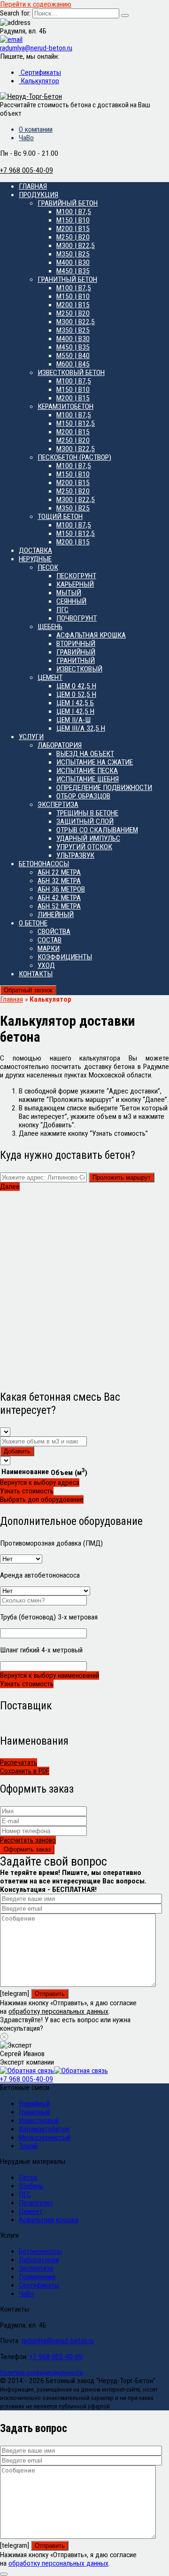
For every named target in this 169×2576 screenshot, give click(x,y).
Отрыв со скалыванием (97, 830)
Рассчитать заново (28, 1840)
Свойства (54, 932)
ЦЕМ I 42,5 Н (75, 711)
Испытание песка (87, 771)
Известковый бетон (71, 373)
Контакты (36, 974)
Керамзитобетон (65, 407)
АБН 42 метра (59, 898)
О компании (36, 129)
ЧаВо (26, 138)
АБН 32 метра (59, 881)
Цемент (50, 678)
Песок (48, 567)
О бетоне (33, 923)
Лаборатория (60, 745)
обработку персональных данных (58, 2011)
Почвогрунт (77, 618)
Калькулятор (39, 81)
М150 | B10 (73, 220)
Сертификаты (40, 72)
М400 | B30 (73, 263)
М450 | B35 (73, 271)
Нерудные (35, 559)
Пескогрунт (76, 576)
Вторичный (76, 644)
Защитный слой (85, 821)
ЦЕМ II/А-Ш (73, 720)
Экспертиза (58, 805)
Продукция (38, 195)
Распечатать (19, 1763)
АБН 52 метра (59, 906)
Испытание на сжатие (95, 762)
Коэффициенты (65, 957)
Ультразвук (75, 855)
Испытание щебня (88, 779)
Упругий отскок (84, 847)
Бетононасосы (44, 864)
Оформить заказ (27, 1849)
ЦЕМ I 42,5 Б (75, 703)
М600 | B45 (73, 364)
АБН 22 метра (59, 872)
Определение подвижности (104, 788)
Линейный (56, 915)
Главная (33, 186)
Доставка (35, 550)
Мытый (69, 593)
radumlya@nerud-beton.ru (58, 2341)
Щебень (50, 627)
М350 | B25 (73, 254)
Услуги (31, 737)
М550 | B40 (73, 356)
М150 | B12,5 (76, 423)
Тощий (28, 2146)
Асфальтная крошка (91, 635)
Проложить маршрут (122, 1177)
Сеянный (71, 601)
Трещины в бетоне (87, 813)
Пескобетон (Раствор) (74, 457)
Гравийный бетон (68, 203)
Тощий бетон (60, 517)
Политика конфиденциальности (42, 2373)
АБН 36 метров (61, 889)
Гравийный (76, 652)
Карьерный (75, 584)
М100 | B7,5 (74, 212)
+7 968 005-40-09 (27, 2079)
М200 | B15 (73, 229)
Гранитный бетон (67, 279)
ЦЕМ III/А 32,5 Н (81, 728)
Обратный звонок (28, 990)
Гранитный (76, 661)
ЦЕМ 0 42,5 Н (76, 686)
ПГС (62, 610)
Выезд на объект (85, 754)
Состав (50, 940)
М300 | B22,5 (76, 246)
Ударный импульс (88, 838)
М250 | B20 (73, 237)
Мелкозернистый (45, 2137)
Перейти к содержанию (36, 4)
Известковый (79, 669)
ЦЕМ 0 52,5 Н (76, 694)
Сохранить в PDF (25, 1771)
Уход (46, 965)
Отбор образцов (83, 796)
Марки (49, 949)
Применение (37, 2277)
